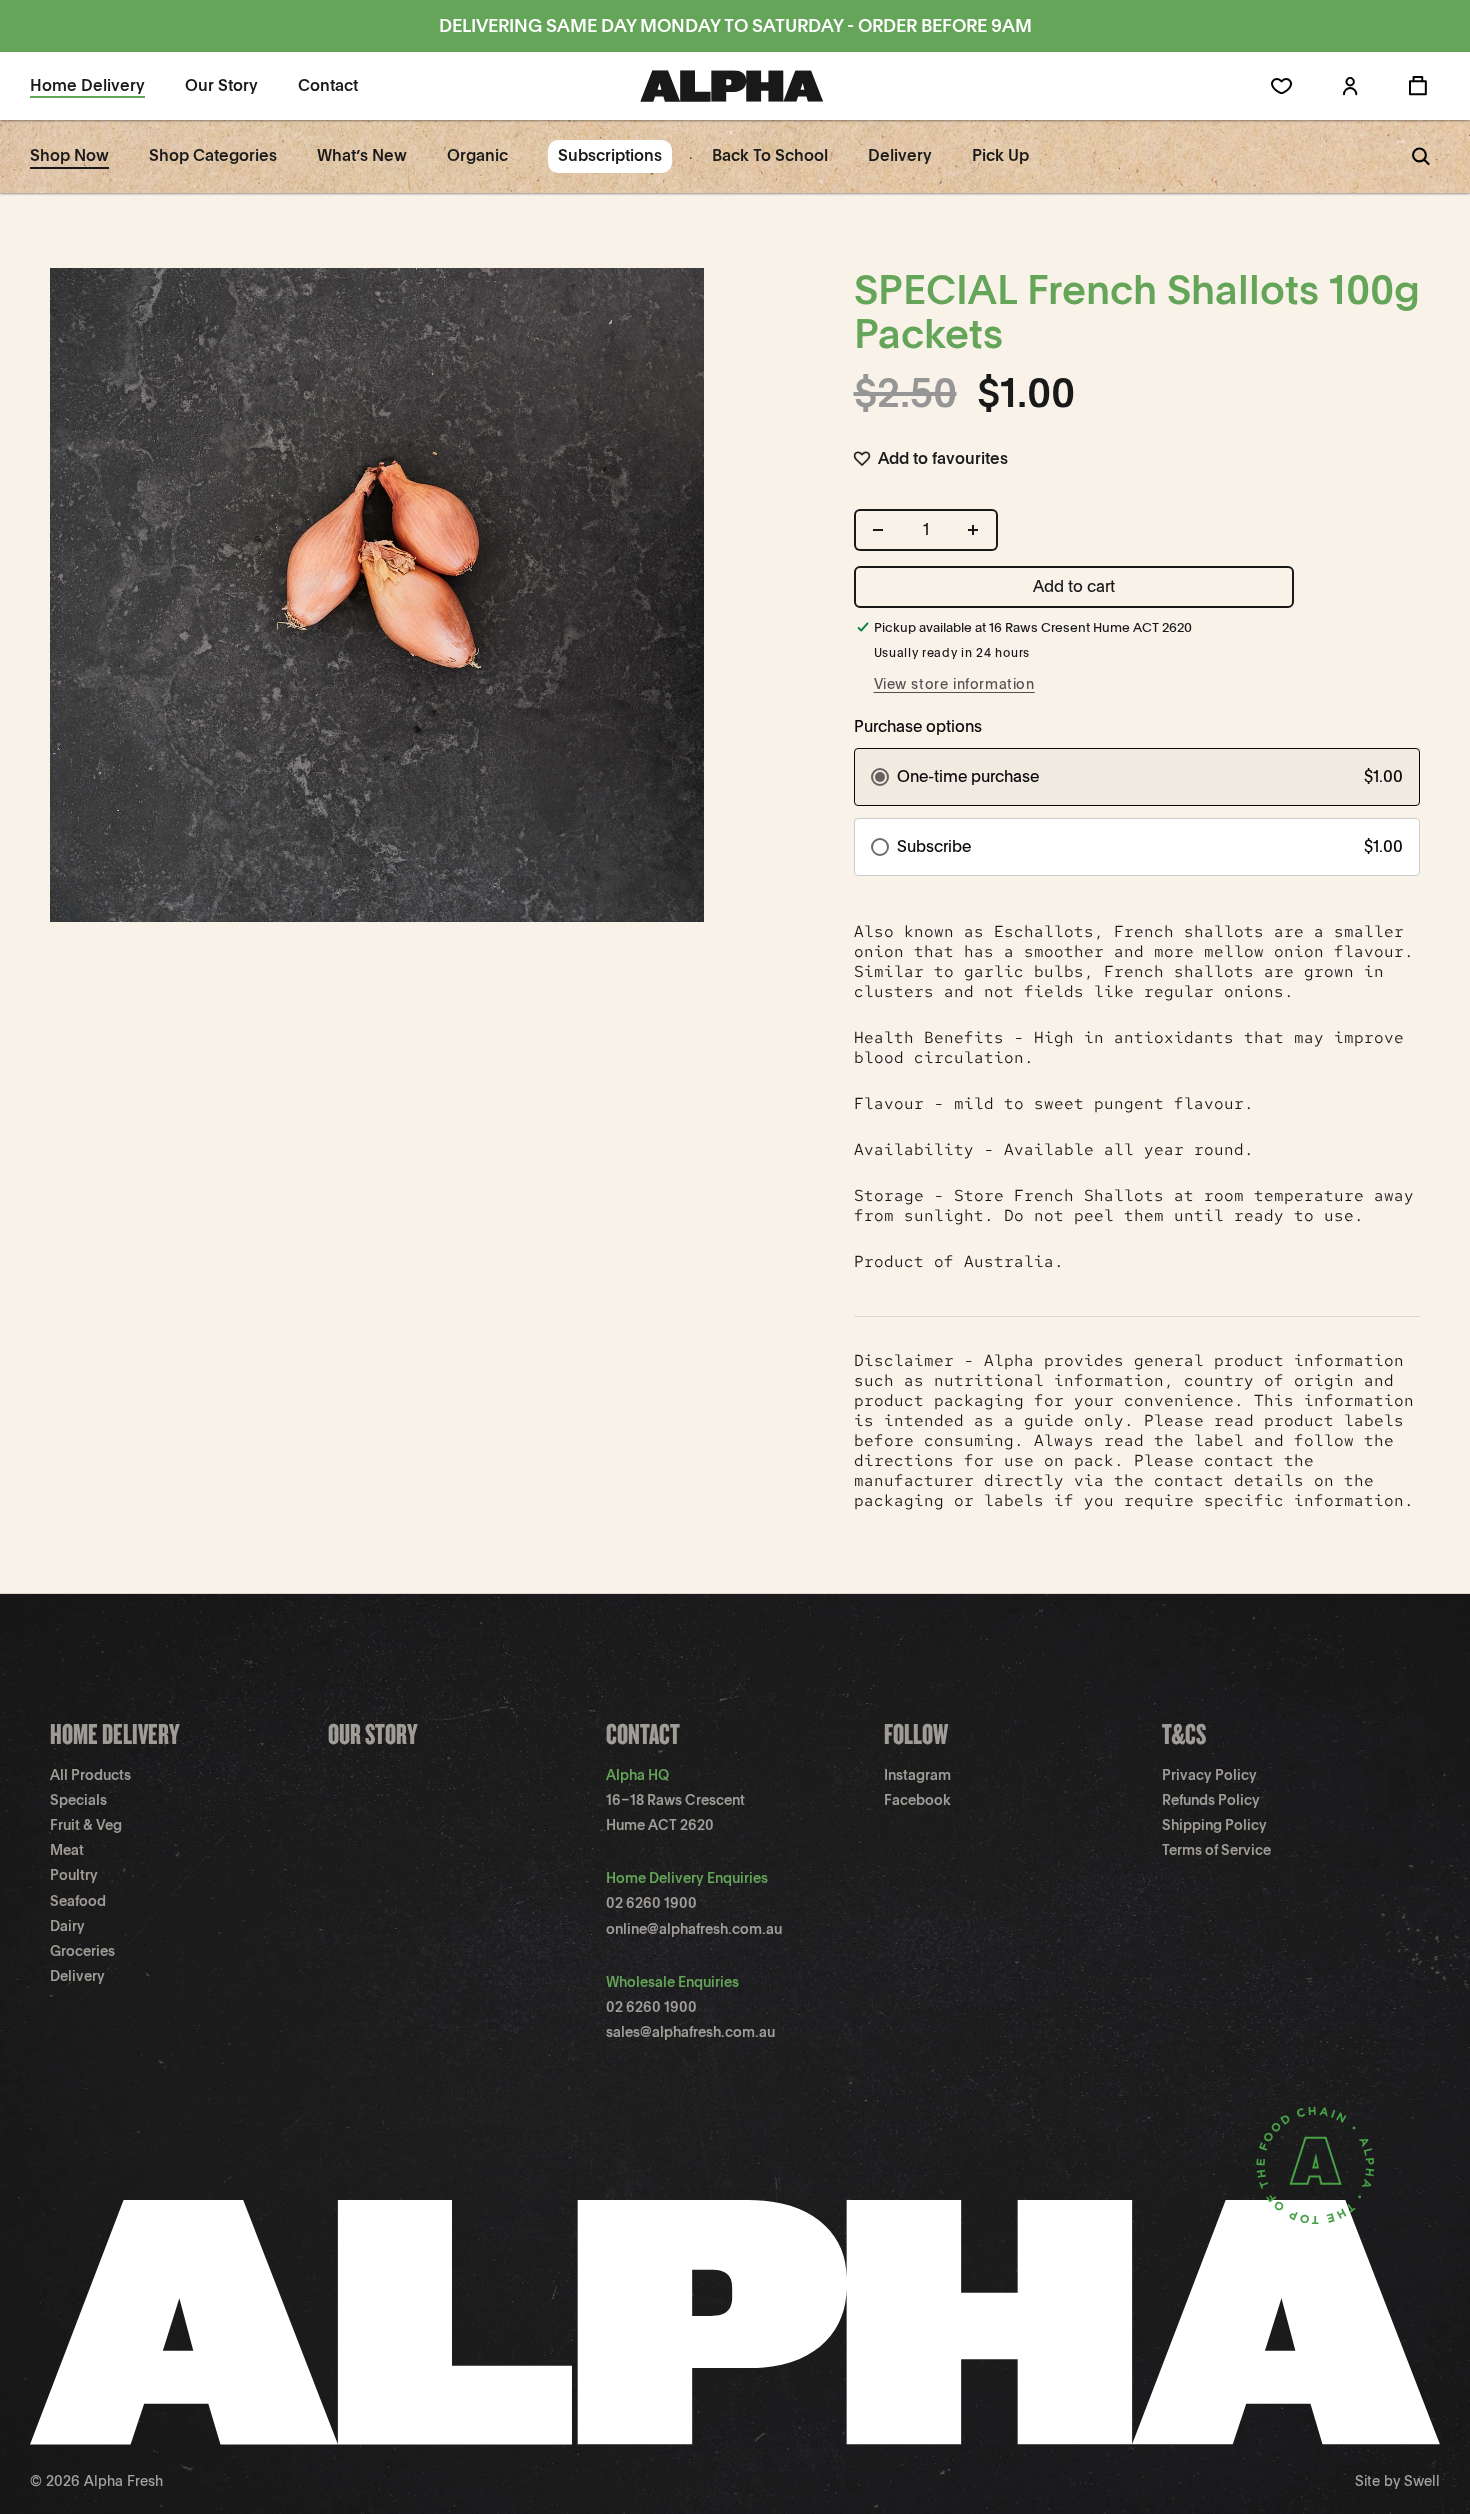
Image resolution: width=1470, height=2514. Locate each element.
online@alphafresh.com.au (694, 1929)
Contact (643, 1733)
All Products (90, 1775)
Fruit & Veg (86, 1825)
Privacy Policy (1209, 1775)
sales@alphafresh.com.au (690, 2032)
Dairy (67, 1926)
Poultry (74, 1875)
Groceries (82, 1951)
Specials (78, 1800)
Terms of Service (1216, 1850)
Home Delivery (115, 1733)
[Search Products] (1421, 156)
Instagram (917, 1775)
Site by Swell (1397, 2481)
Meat (67, 1850)
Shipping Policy (1214, 1825)
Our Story (373, 1733)
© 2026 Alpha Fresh (96, 2481)
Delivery (77, 1976)
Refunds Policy (1211, 1800)
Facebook (917, 1800)
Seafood (78, 1901)
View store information (954, 684)
